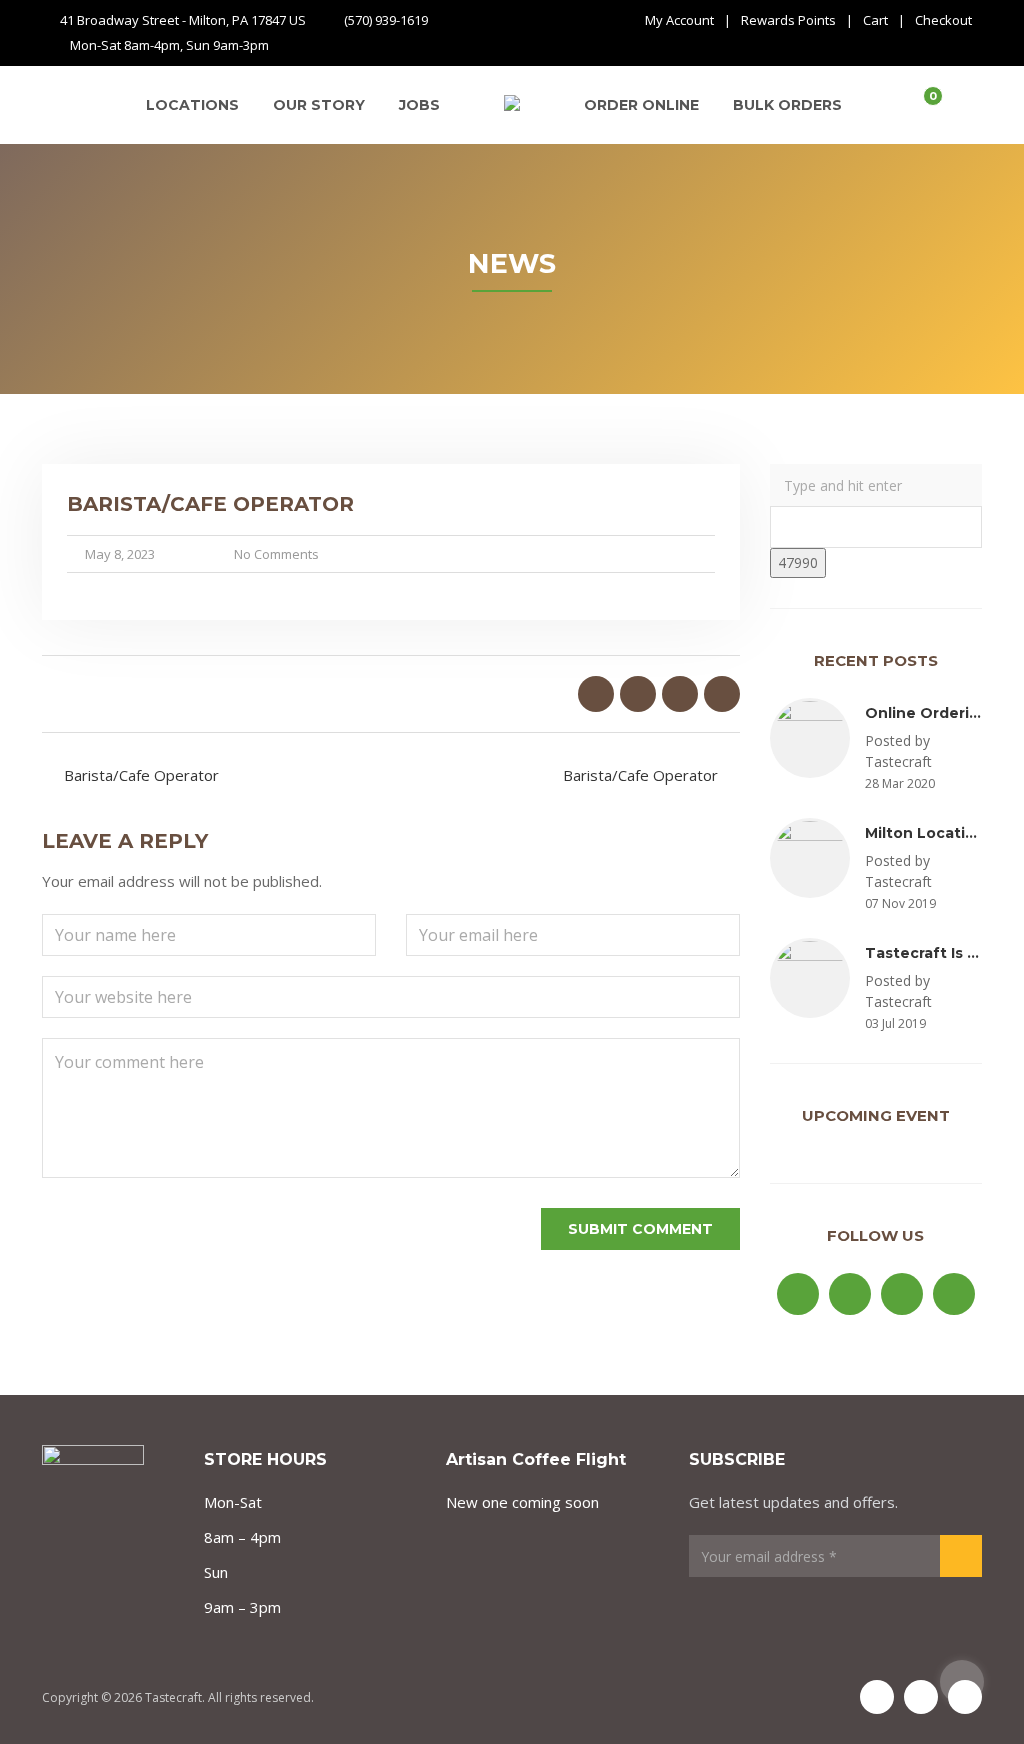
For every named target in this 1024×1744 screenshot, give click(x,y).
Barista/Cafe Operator (141, 775)
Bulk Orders (787, 105)
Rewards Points (788, 20)
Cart (875, 20)
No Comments (276, 554)
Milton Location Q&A (944, 833)
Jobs (419, 105)
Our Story (319, 105)
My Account (679, 20)
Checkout (943, 20)
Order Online (641, 105)
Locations (192, 105)
